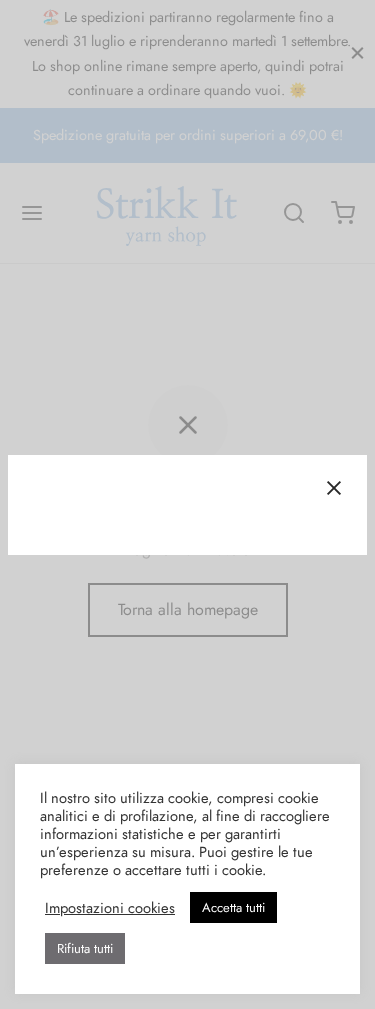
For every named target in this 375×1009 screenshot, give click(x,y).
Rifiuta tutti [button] (85, 948)
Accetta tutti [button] (233, 907)
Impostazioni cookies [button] (110, 908)
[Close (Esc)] (334, 488)
